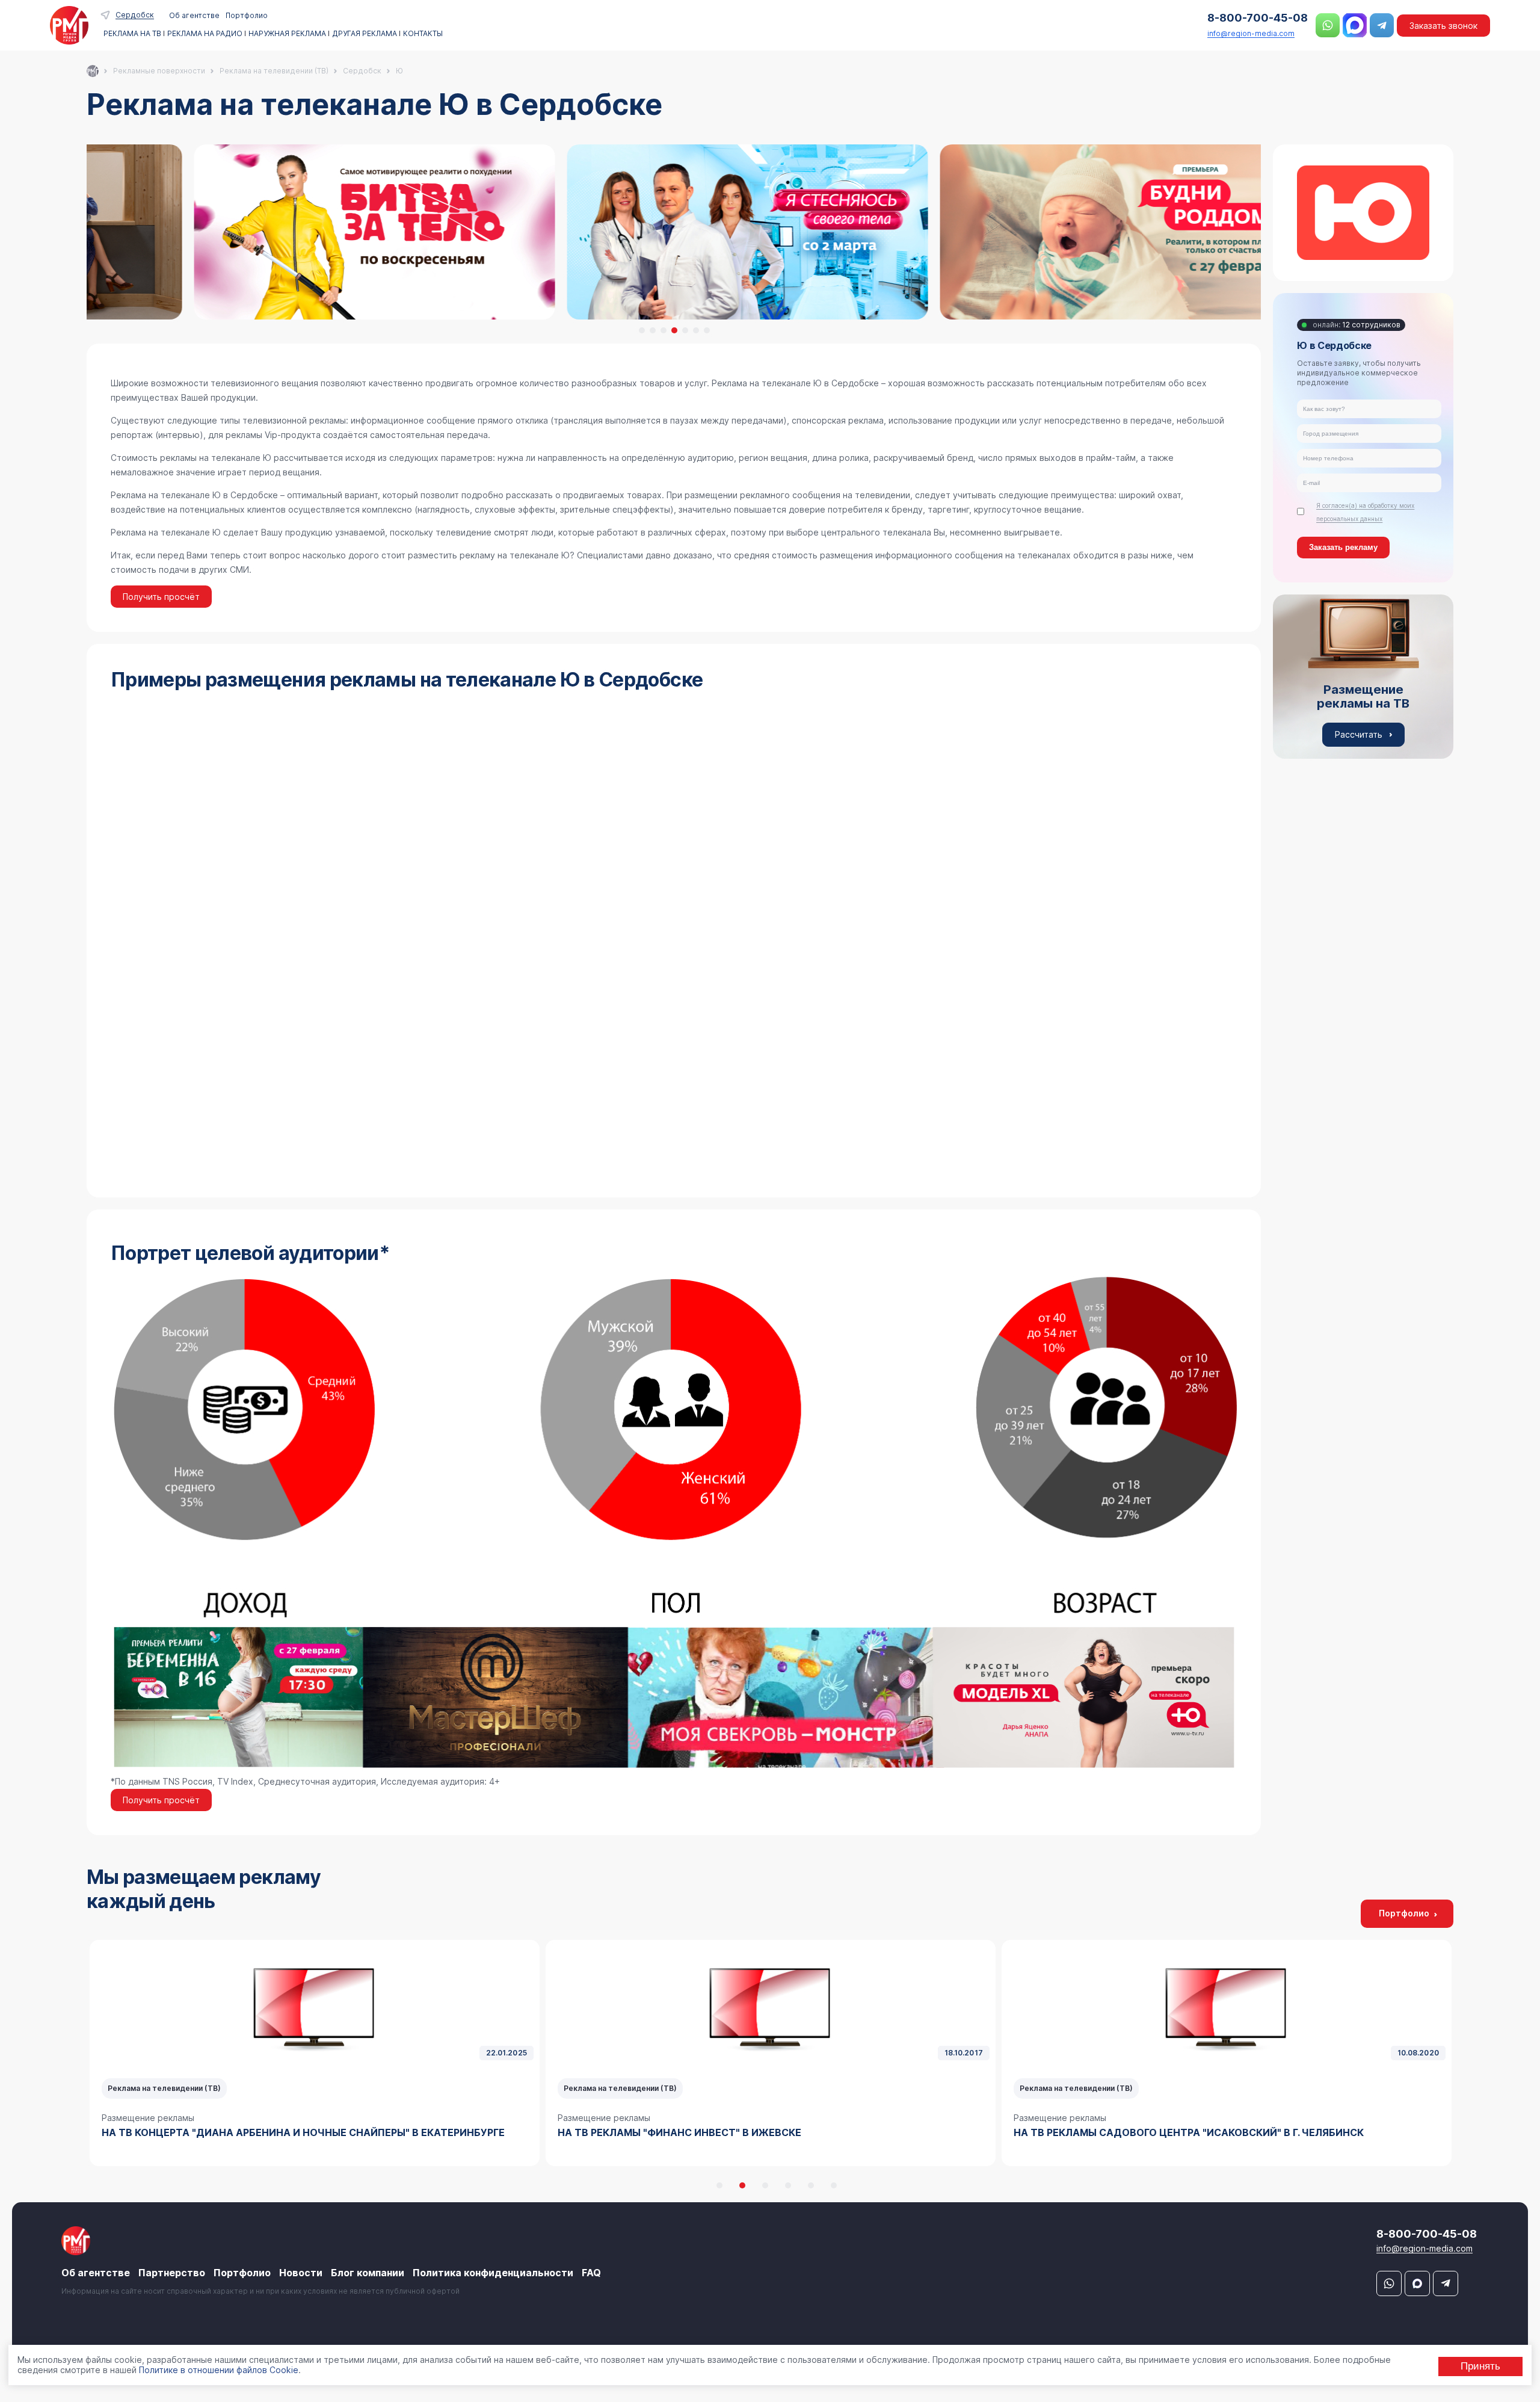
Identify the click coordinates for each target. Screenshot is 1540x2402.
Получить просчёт (161, 597)
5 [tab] (685, 330)
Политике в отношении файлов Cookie (219, 2370)
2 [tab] (653, 330)
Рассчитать (1359, 734)
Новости (301, 2273)
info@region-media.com (1251, 33)
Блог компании (368, 2273)
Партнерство (172, 2273)
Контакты (423, 34)
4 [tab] (674, 330)
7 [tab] (707, 330)
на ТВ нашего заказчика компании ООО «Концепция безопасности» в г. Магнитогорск (1218, 2140)
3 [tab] (664, 330)
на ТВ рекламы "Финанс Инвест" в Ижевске (223, 2132)
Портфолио (247, 15)
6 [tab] (696, 330)
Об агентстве (194, 15)
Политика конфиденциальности (493, 2273)
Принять (1480, 2366)
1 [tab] (642, 330)
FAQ (591, 2273)
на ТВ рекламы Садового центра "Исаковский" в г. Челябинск (733, 2132)
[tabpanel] (674, 232)
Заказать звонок (1443, 26)
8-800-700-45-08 (1258, 18)
